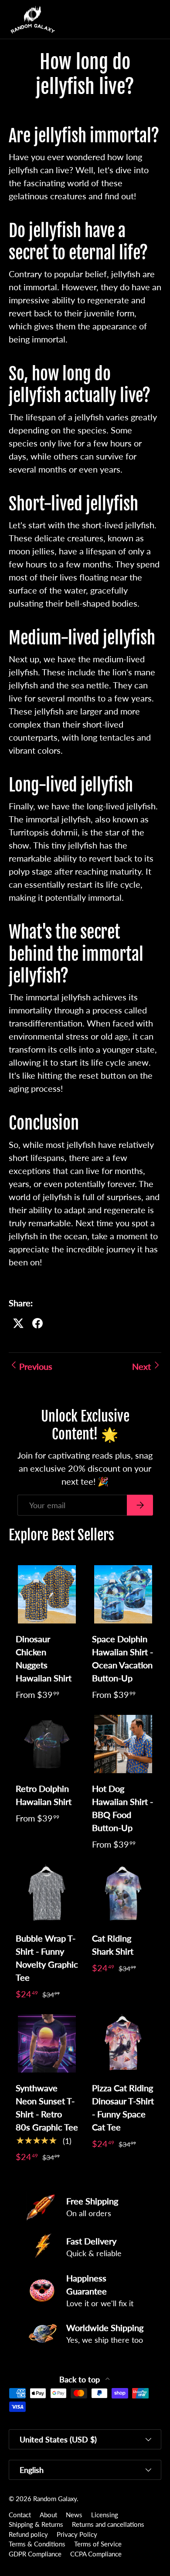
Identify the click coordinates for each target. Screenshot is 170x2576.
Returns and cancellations (108, 2524)
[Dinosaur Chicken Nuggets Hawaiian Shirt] (47, 1594)
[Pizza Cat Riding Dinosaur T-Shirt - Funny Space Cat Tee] (123, 2043)
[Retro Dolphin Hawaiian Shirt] (47, 1744)
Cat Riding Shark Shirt (113, 1945)
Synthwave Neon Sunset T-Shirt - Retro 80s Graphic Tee (47, 2107)
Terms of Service (98, 2544)
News (74, 2515)
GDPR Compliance (35, 2554)
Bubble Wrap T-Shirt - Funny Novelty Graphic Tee (47, 1958)
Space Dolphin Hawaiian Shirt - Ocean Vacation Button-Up (122, 1658)
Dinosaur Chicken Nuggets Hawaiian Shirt (44, 1658)
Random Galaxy (55, 2499)
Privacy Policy (77, 2534)
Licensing (105, 2515)
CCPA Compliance (96, 2554)
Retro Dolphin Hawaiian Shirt (44, 1795)
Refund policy (28, 2534)
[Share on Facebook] (37, 1323)
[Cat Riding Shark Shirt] (123, 1894)
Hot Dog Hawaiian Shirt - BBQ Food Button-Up (122, 1808)
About (48, 2515)
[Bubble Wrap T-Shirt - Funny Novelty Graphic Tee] (47, 1894)
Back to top (81, 2380)
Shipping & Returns (36, 2524)
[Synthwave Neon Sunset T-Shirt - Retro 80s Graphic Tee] (47, 2043)
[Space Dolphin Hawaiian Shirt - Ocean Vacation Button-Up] (123, 1594)
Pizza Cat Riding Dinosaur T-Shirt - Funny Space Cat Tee (123, 2107)
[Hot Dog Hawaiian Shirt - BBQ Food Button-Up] (123, 1744)
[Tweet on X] (18, 1323)
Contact (20, 2515)
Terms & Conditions (37, 2544)
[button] (137, 20)
